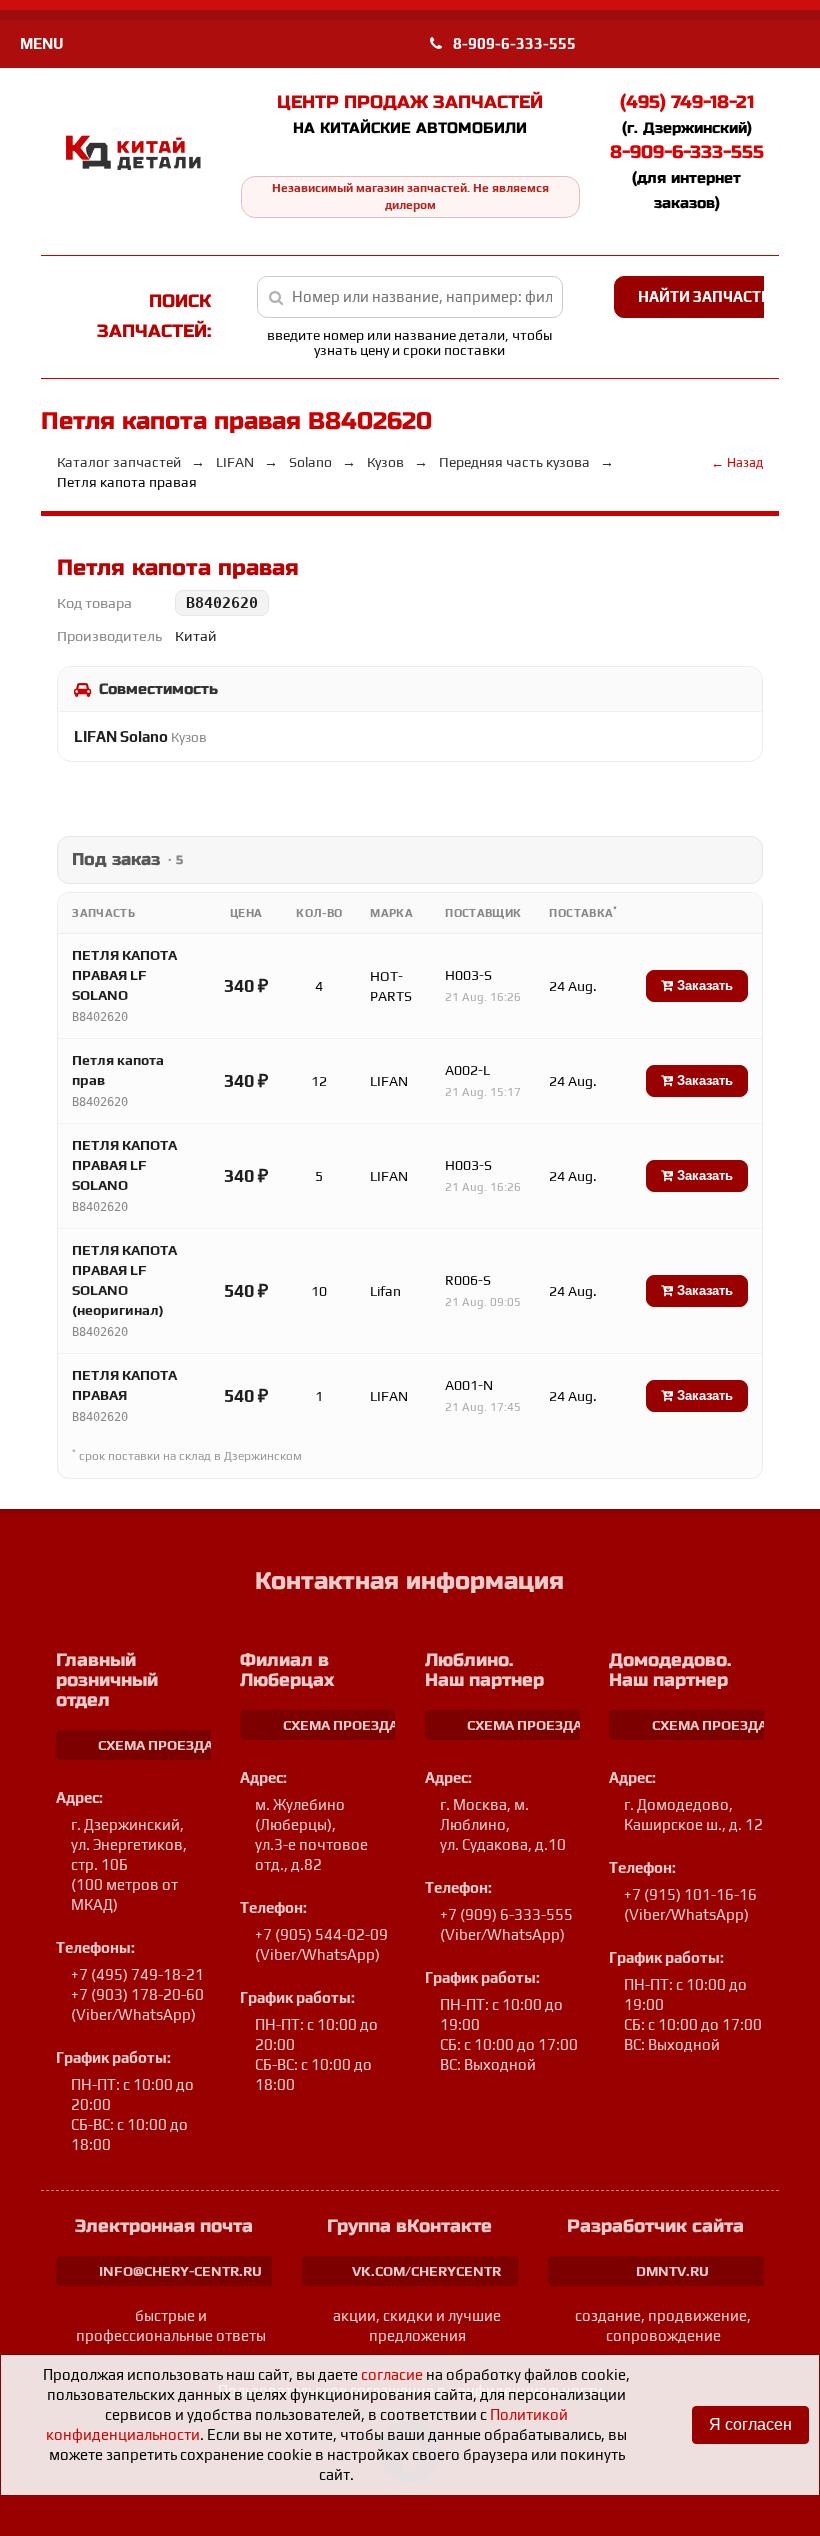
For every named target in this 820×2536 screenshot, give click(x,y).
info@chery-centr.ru (180, 2271)
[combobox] (410, 297)
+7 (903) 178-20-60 (137, 1994)
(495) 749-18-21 (687, 102)
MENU (41, 43)
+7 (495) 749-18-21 (137, 1974)
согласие (392, 2374)
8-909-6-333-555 (513, 43)
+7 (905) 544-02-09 (321, 1934)
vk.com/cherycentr (426, 2271)
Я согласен (750, 2424)
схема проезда (155, 1745)
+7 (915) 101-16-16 (690, 1894)
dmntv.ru (672, 2271)
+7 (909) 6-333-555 (506, 1914)
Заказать (703, 985)
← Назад (737, 462)
